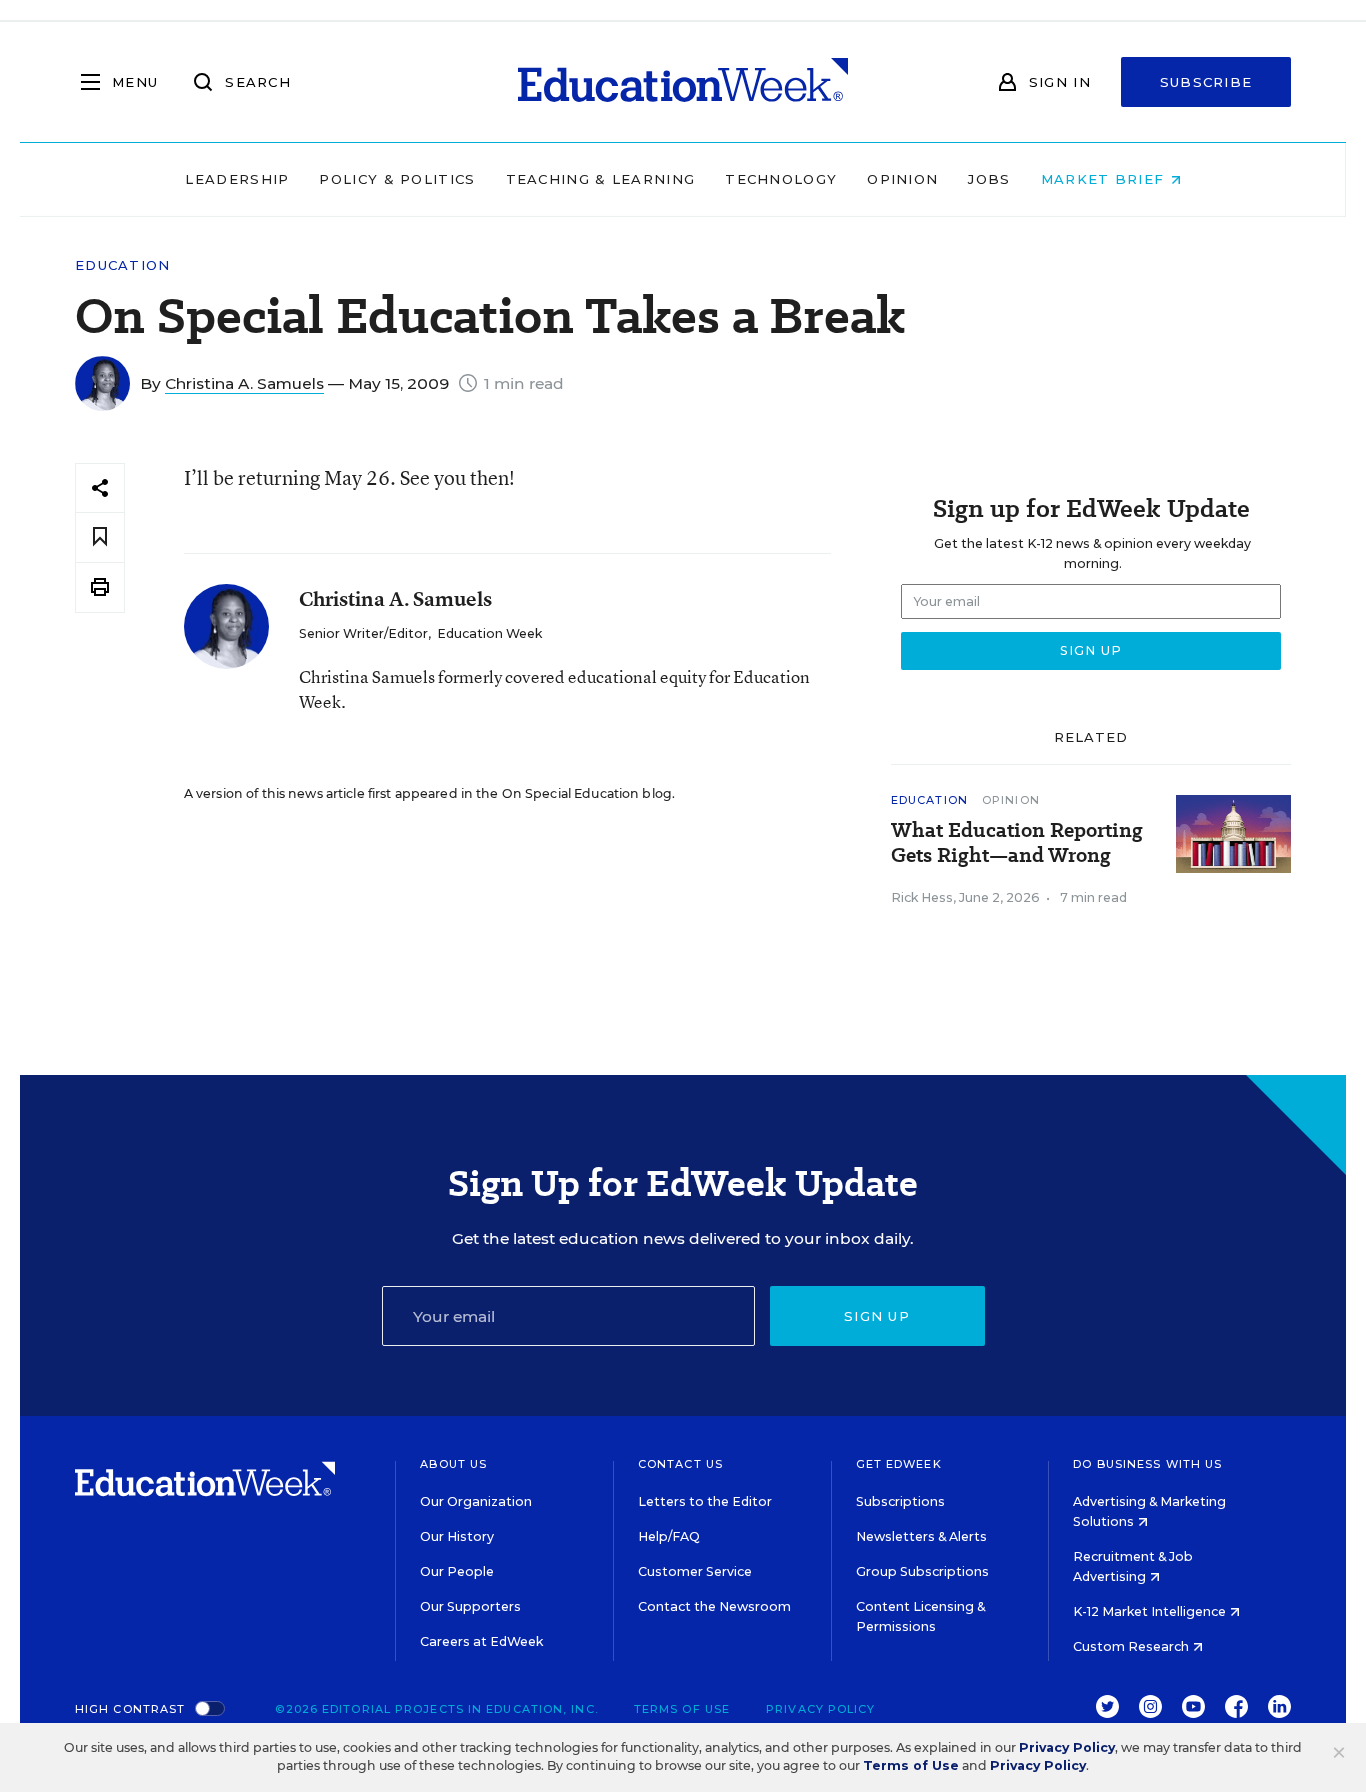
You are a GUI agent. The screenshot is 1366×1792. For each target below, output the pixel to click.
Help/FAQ (669, 1536)
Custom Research (1132, 1646)
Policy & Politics (397, 179)
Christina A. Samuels (244, 383)
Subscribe (1206, 82)
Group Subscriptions (922, 1571)
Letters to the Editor (705, 1501)
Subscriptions (900, 1501)
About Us (453, 1464)
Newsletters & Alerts (921, 1536)
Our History (457, 1536)
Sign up (877, 1316)
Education (123, 265)
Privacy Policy (820, 1709)
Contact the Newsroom (714, 1606)
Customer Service (695, 1571)
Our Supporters (470, 1606)
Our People (457, 1571)
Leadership (237, 179)
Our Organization (476, 1501)
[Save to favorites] (100, 537)
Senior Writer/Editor (363, 633)
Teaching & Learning (601, 179)
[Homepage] (683, 82)
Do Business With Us (1147, 1464)
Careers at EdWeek (481, 1641)
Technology (781, 179)
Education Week (489, 633)
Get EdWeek (899, 1464)
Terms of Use (682, 1709)
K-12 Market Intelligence (1151, 1611)
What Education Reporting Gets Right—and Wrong (1017, 843)
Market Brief (1105, 179)
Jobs (989, 179)
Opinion (902, 179)
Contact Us (680, 1464)
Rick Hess (922, 897)
